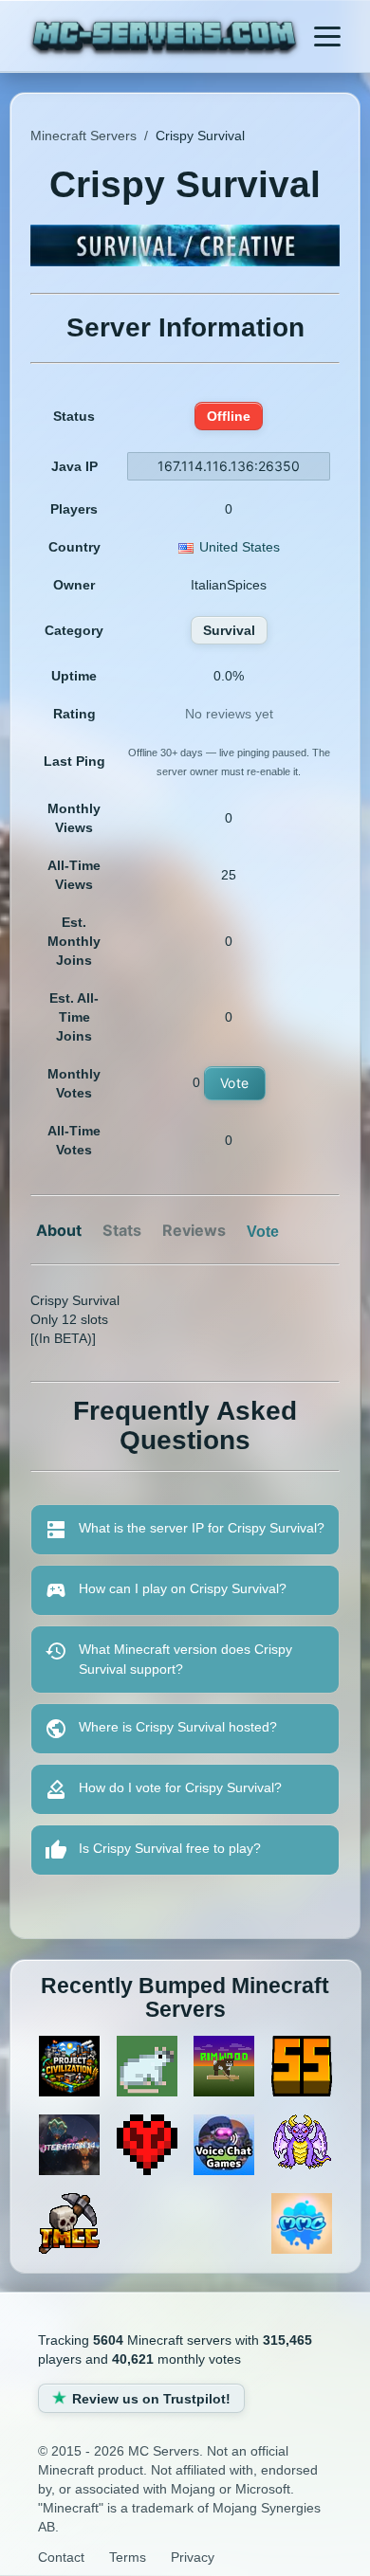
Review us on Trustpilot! (151, 2399)
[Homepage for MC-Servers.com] (165, 38)
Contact (61, 2557)
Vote (235, 1083)
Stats (122, 1230)
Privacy (193, 2557)
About (59, 1230)
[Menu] (327, 36)
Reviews (194, 1230)
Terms (128, 2557)
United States (240, 547)
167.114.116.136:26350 (229, 466)
